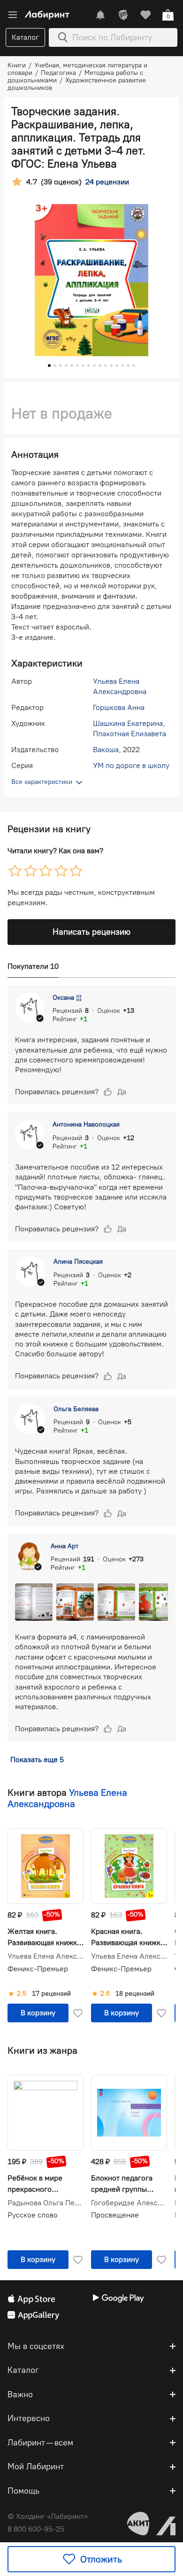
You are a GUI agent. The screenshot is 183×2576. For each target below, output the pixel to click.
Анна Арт (65, 1546)
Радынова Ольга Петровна (46, 2203)
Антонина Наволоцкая (86, 1124)
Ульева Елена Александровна (67, 1798)
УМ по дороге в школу (131, 765)
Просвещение (115, 2215)
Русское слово (33, 2215)
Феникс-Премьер (38, 1969)
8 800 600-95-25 (36, 2529)
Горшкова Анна (119, 707)
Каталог (25, 37)
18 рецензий (135, 1994)
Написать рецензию (91, 932)
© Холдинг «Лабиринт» (48, 2516)
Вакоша (106, 750)
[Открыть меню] (13, 15)
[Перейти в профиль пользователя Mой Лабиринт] (123, 15)
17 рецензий (51, 1994)
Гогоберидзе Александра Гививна (129, 2203)
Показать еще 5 (37, 1760)
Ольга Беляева (76, 1409)
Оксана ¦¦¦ (67, 998)
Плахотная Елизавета (130, 734)
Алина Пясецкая (78, 1262)
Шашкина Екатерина (128, 723)
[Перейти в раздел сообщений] (100, 15)
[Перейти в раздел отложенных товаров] (145, 15)
